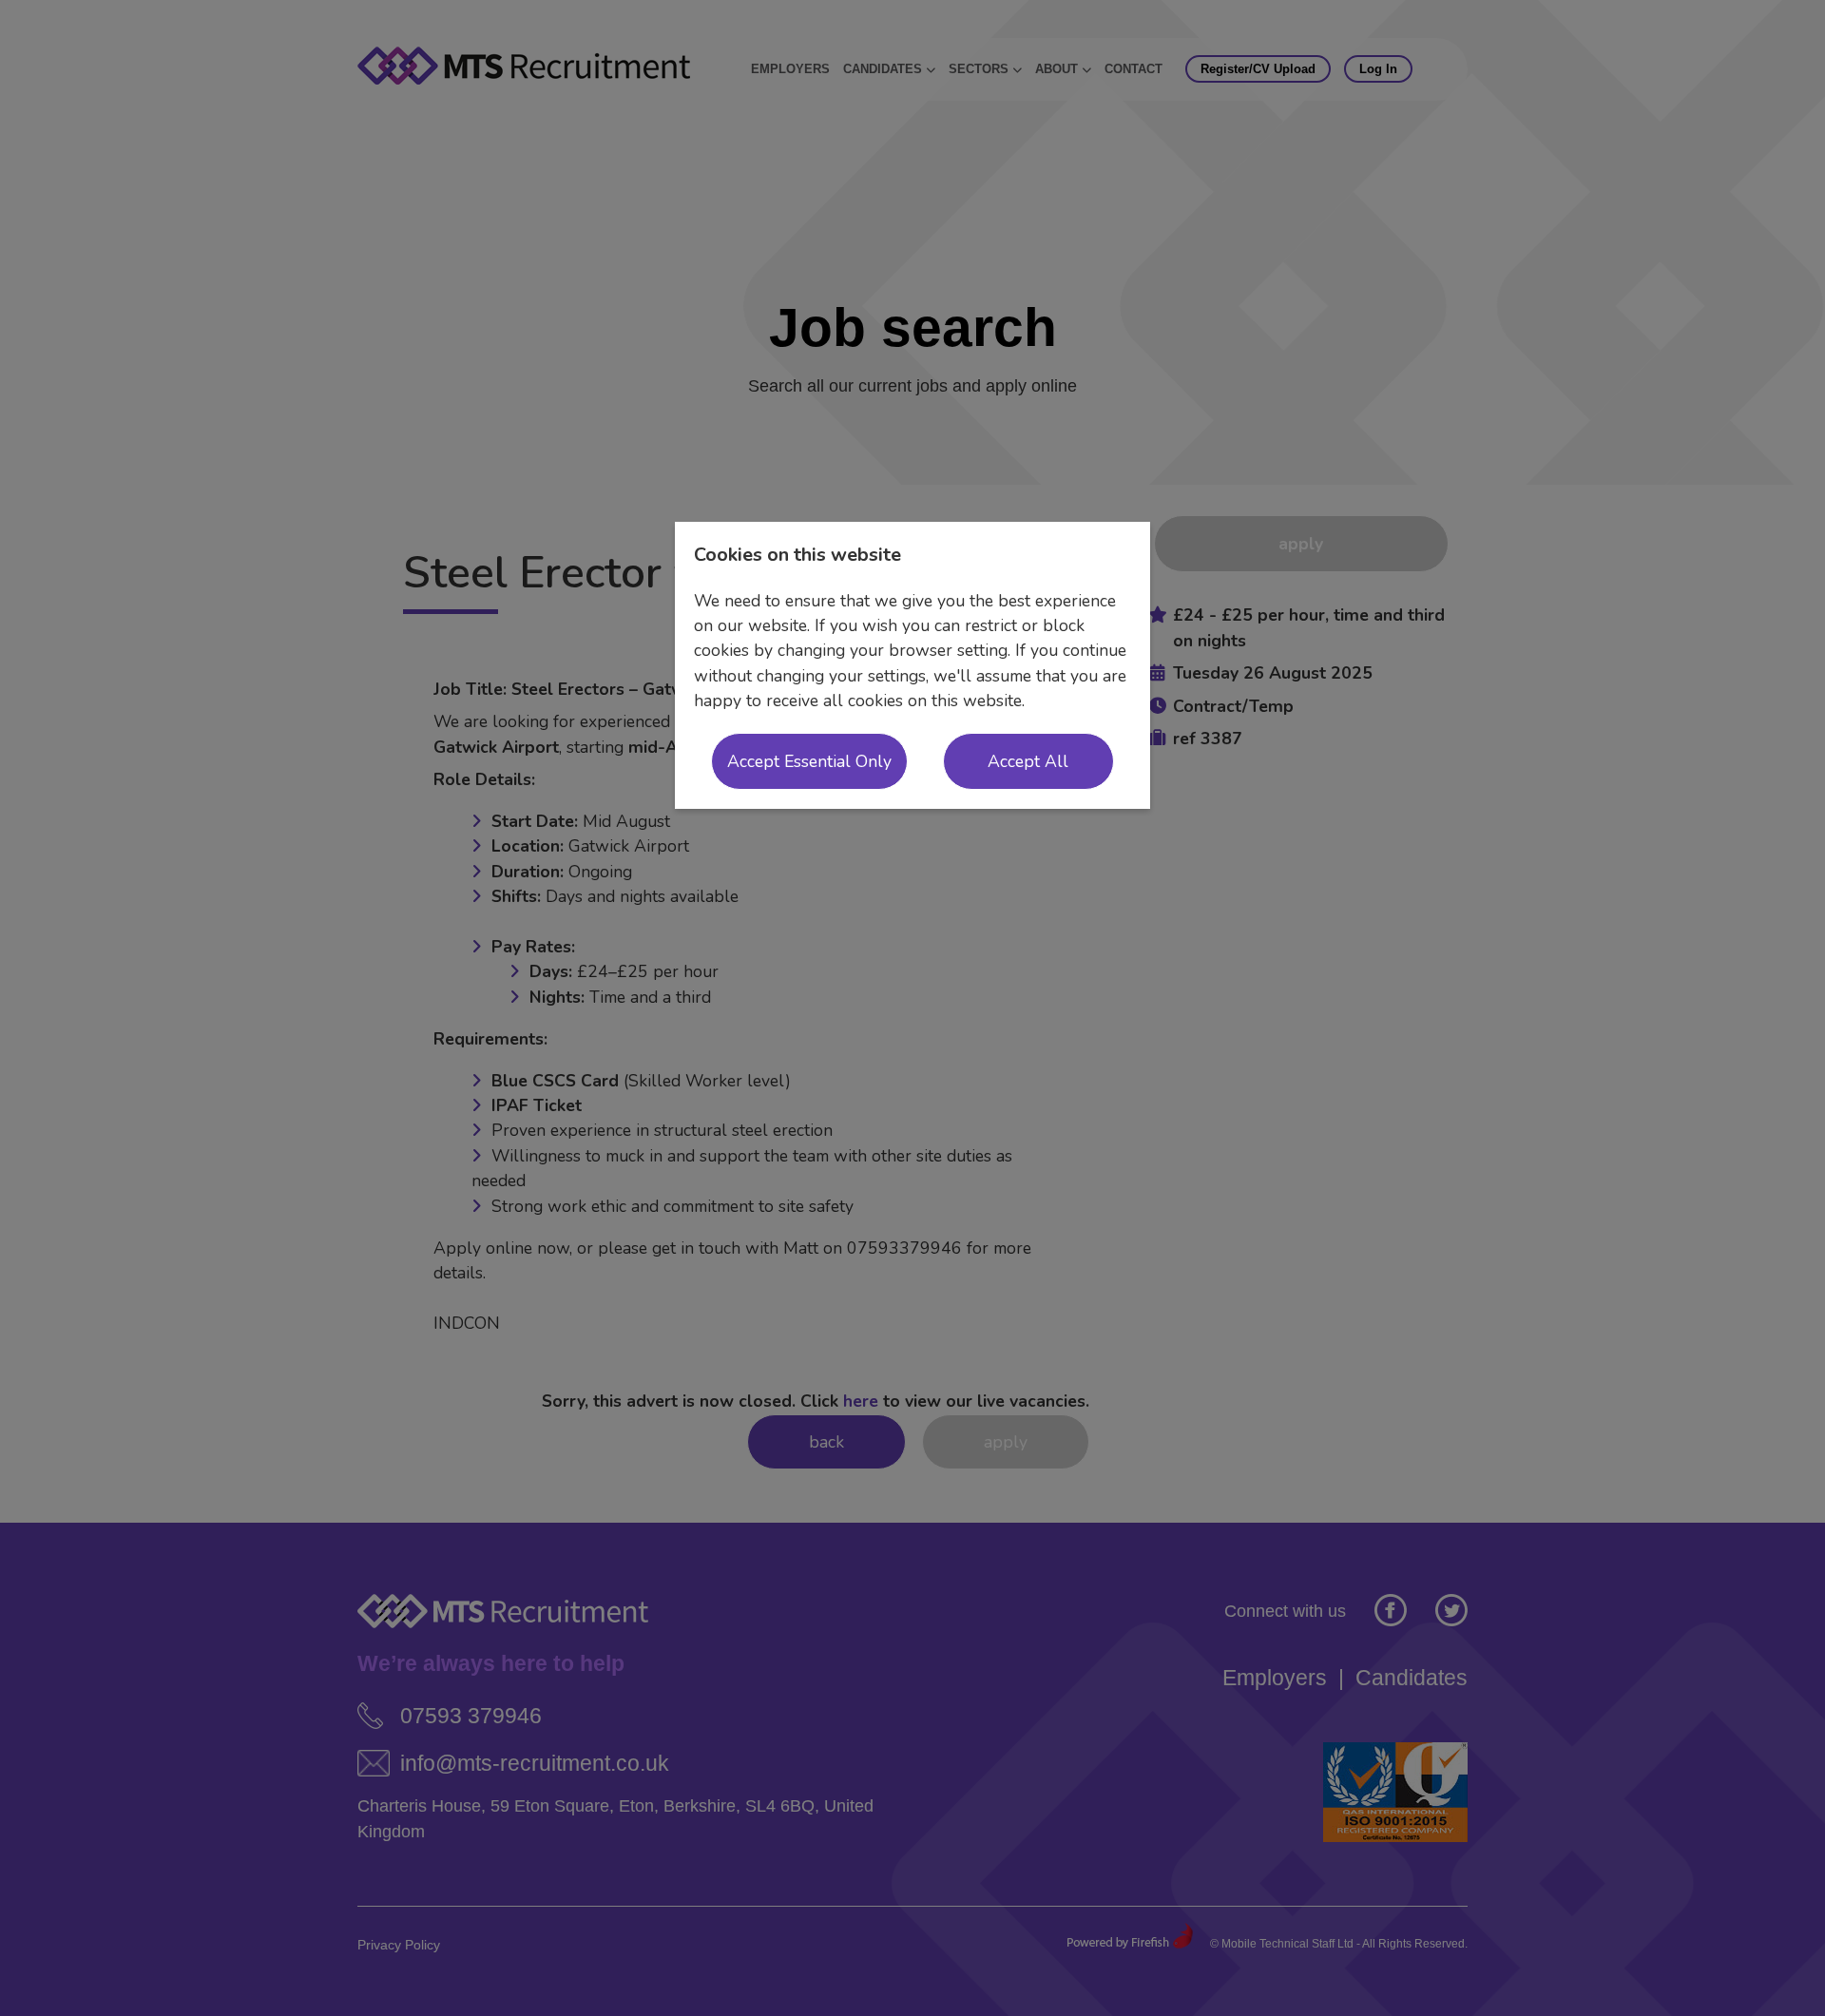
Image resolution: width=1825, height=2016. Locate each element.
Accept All (1028, 761)
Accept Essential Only (809, 761)
